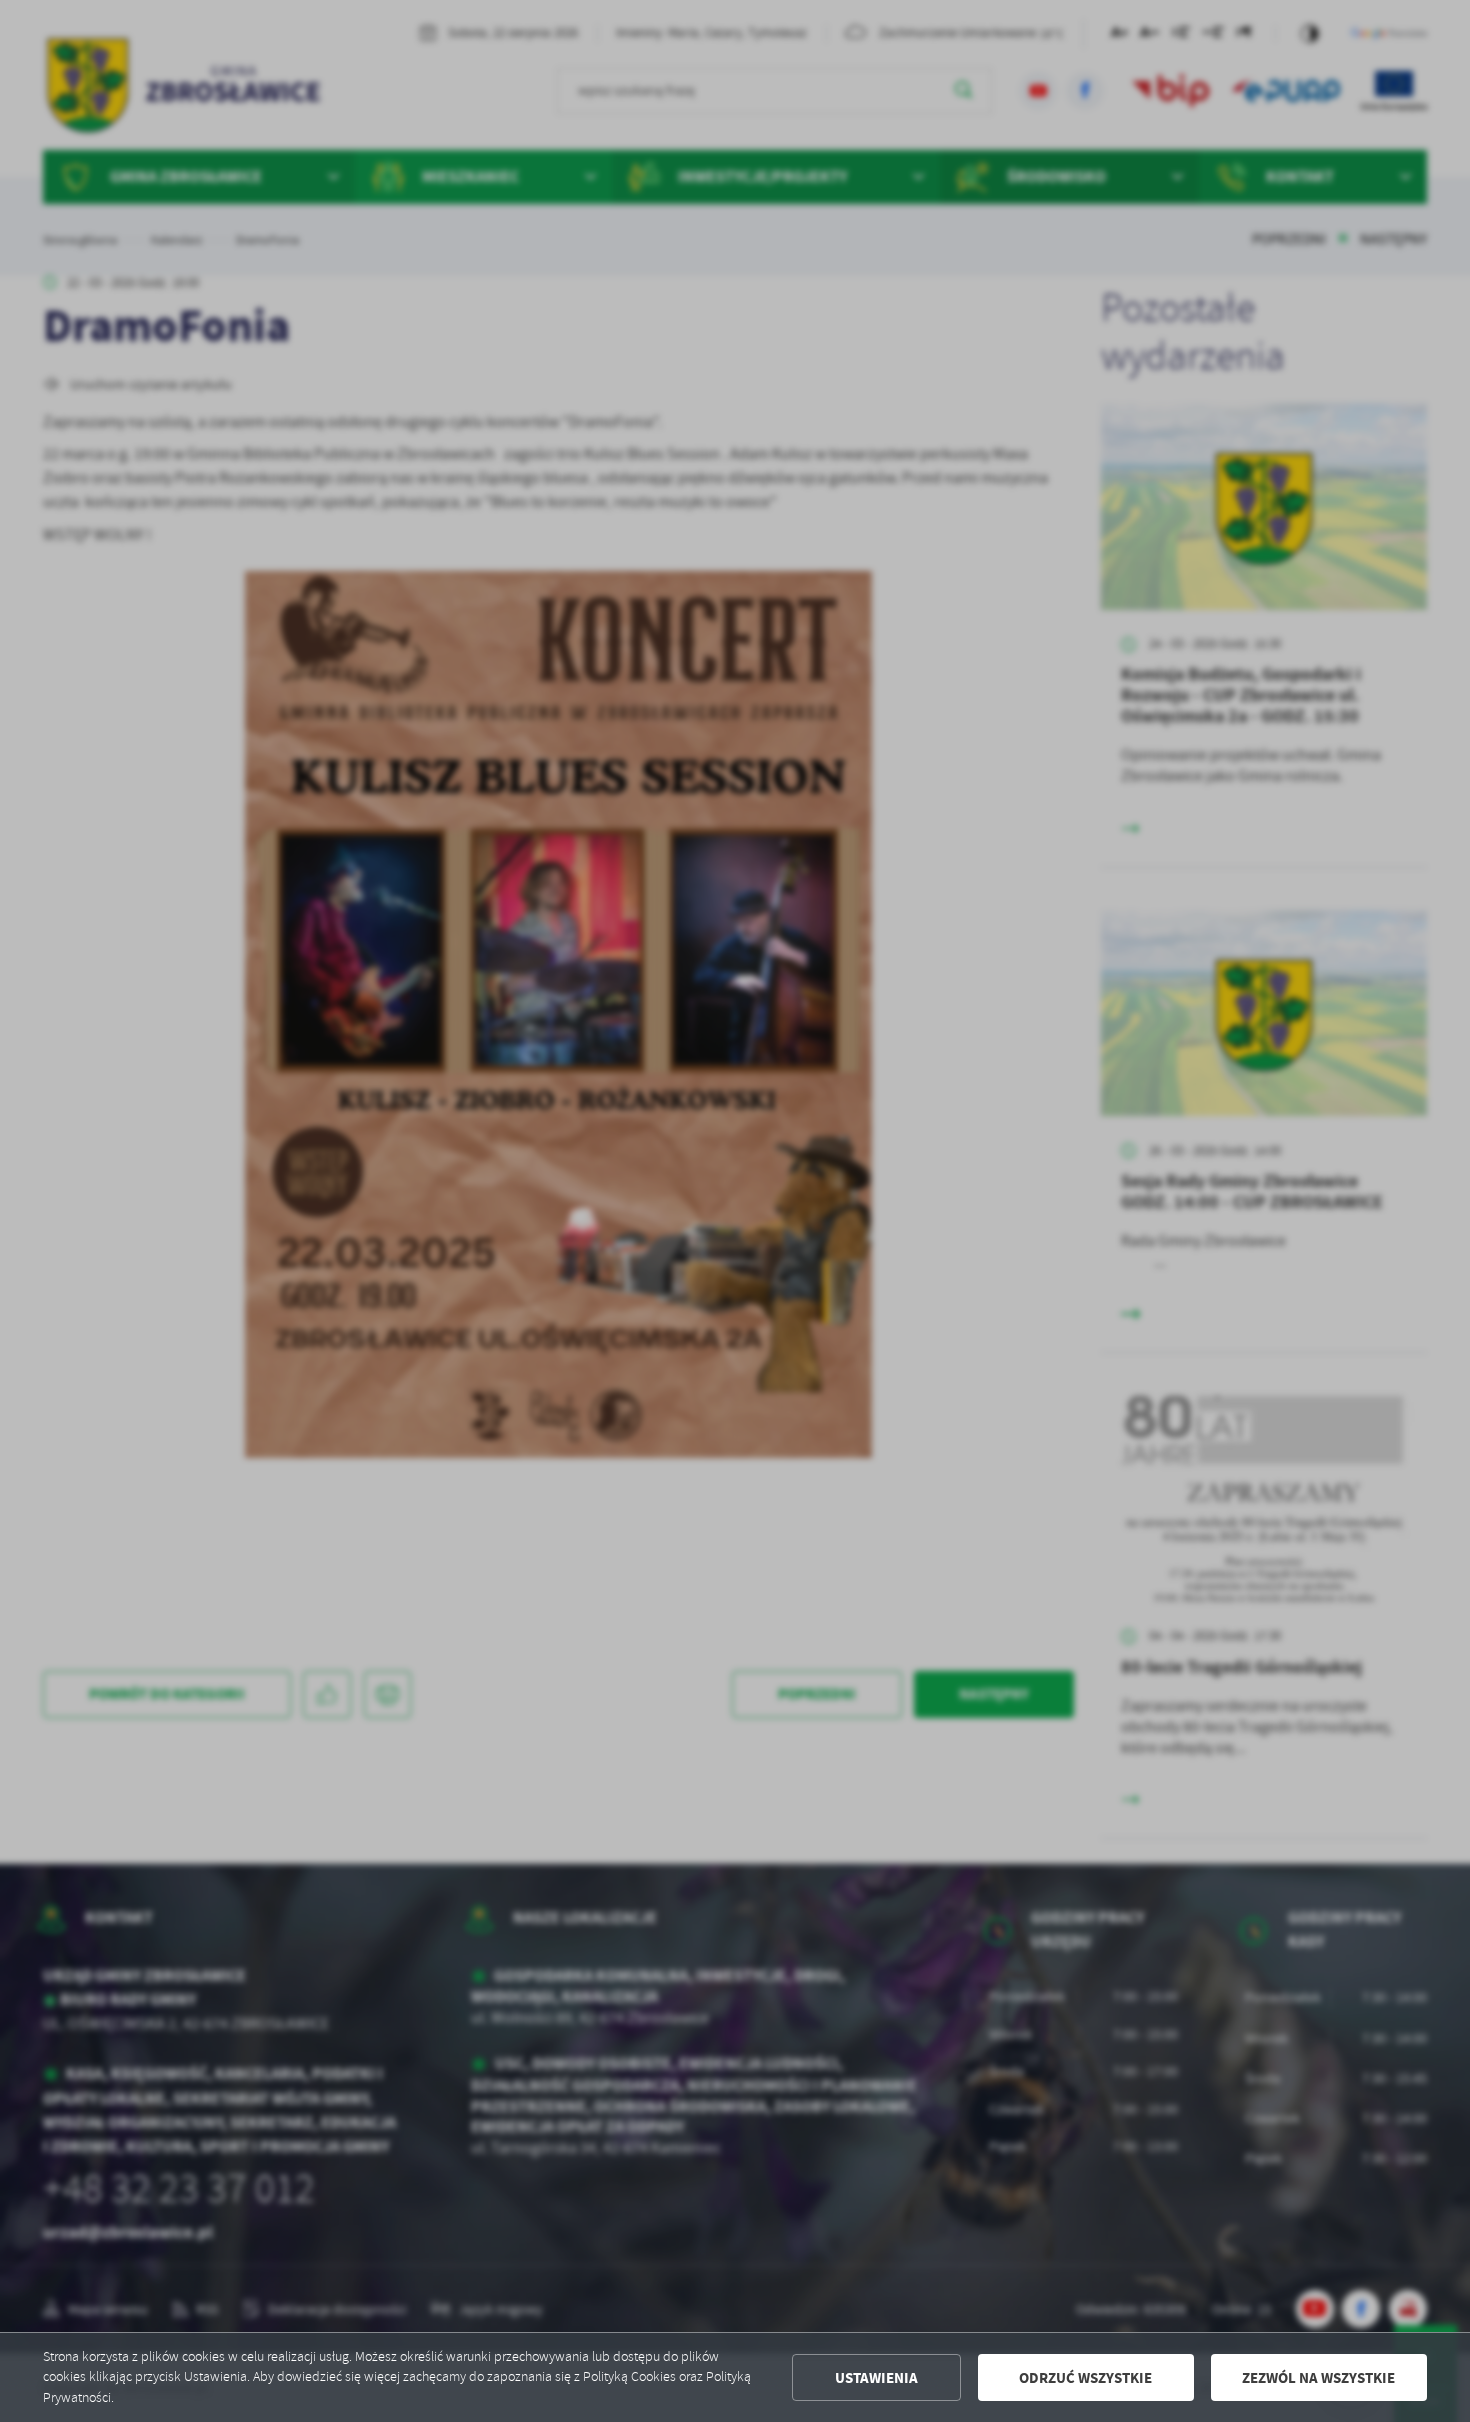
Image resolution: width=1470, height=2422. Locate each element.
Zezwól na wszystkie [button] (1318, 2378)
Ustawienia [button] (876, 2378)
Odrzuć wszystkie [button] (1085, 2378)
